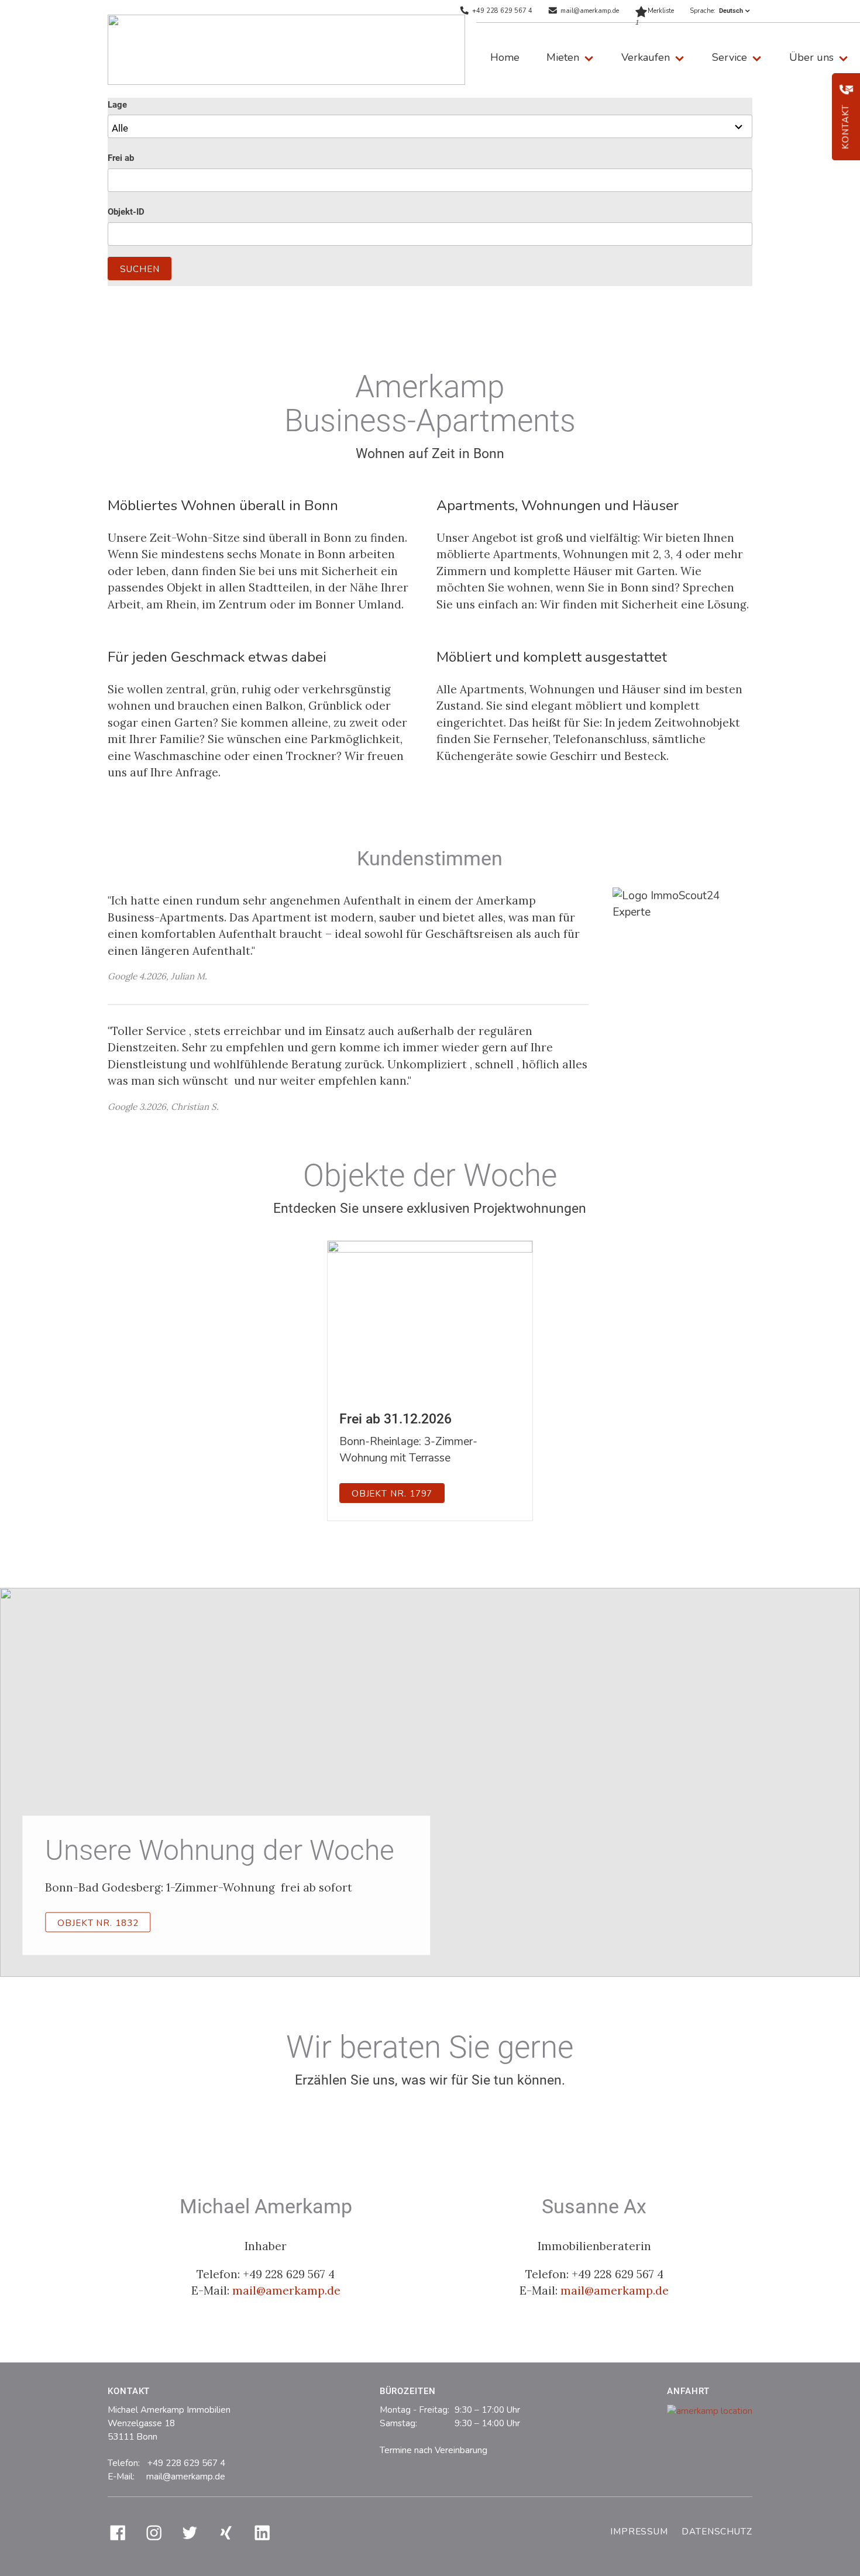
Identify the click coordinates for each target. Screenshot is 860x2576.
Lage (117, 105)
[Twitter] (190, 2533)
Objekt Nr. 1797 (392, 1494)
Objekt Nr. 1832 (98, 1922)
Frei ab (121, 158)
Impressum (639, 2532)
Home (505, 57)
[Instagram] (154, 2533)
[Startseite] (286, 50)
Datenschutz (717, 2532)
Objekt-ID (126, 212)
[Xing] (226, 2533)
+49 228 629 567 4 (502, 11)
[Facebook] (118, 2533)
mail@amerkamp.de (590, 11)
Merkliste (654, 14)
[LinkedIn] (262, 2533)
